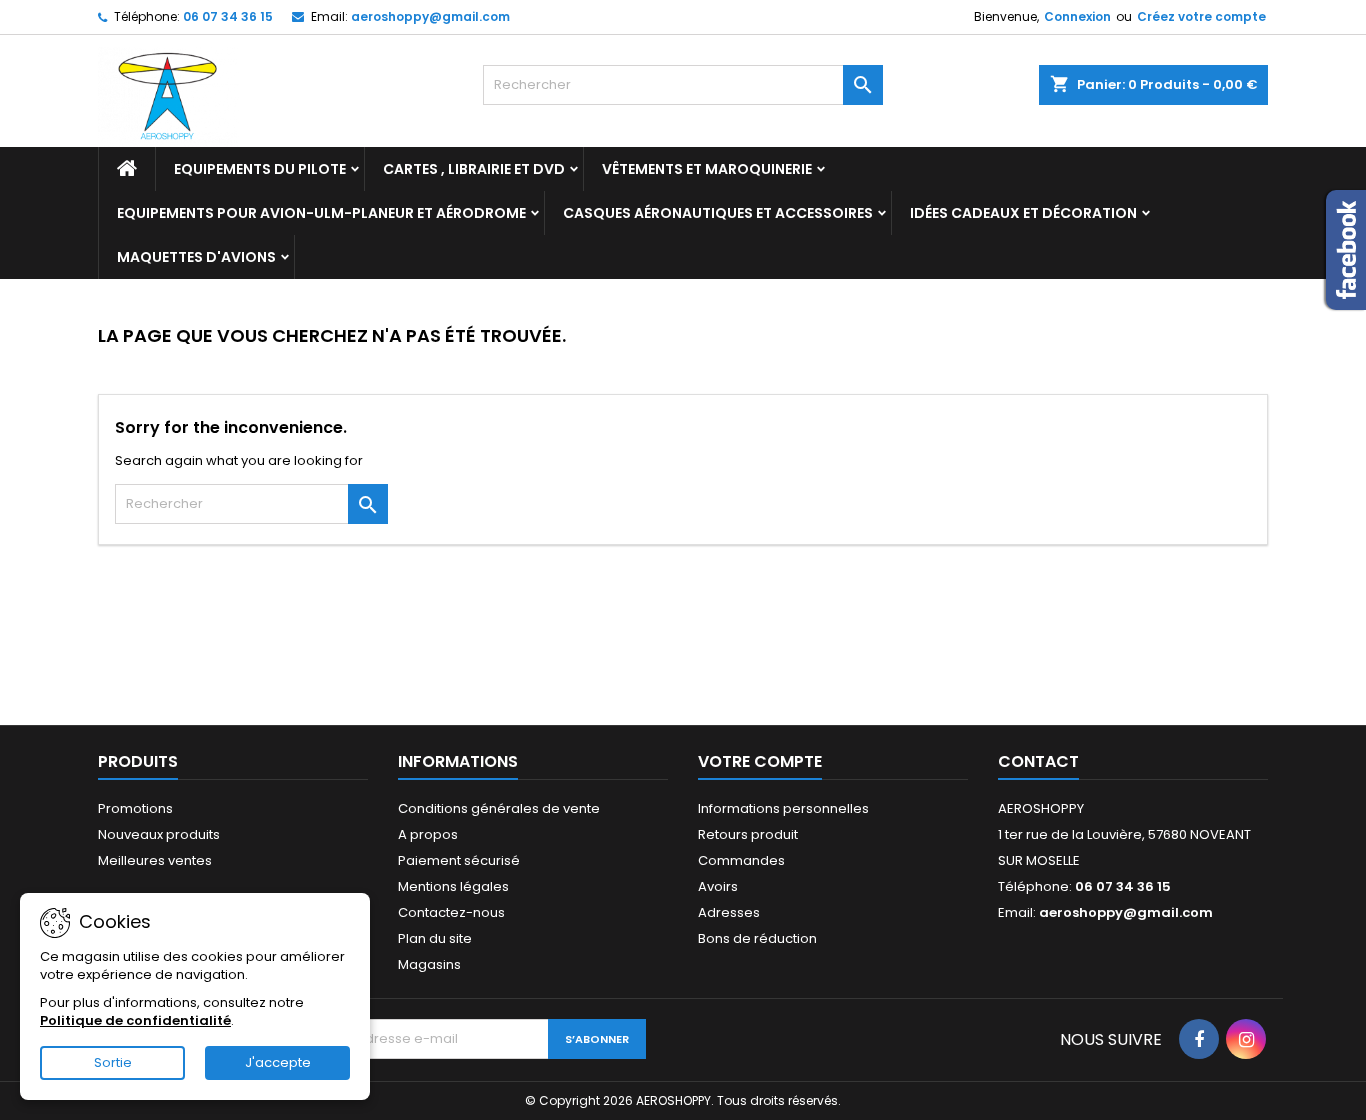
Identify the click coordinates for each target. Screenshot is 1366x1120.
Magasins (429, 964)
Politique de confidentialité (135, 1020)
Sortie (113, 1062)
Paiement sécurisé (459, 860)
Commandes (741, 860)
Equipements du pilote (260, 169)
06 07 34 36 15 (228, 16)
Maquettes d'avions (196, 257)
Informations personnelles (783, 808)
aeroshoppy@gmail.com (430, 16)
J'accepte (278, 1062)
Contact (1038, 761)
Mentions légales (453, 886)
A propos (428, 834)
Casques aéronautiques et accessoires (718, 213)
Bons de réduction (757, 938)
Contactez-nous (451, 912)
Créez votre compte (1201, 16)
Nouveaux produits (159, 834)
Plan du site (435, 938)
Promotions (135, 808)
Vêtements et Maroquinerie (707, 169)
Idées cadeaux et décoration (1023, 213)
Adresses (729, 912)
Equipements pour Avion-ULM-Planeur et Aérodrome (321, 213)
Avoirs (718, 886)
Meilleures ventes (155, 860)
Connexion (1077, 16)
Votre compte (760, 761)
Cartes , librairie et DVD (474, 169)
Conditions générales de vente (499, 808)
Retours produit (748, 834)
